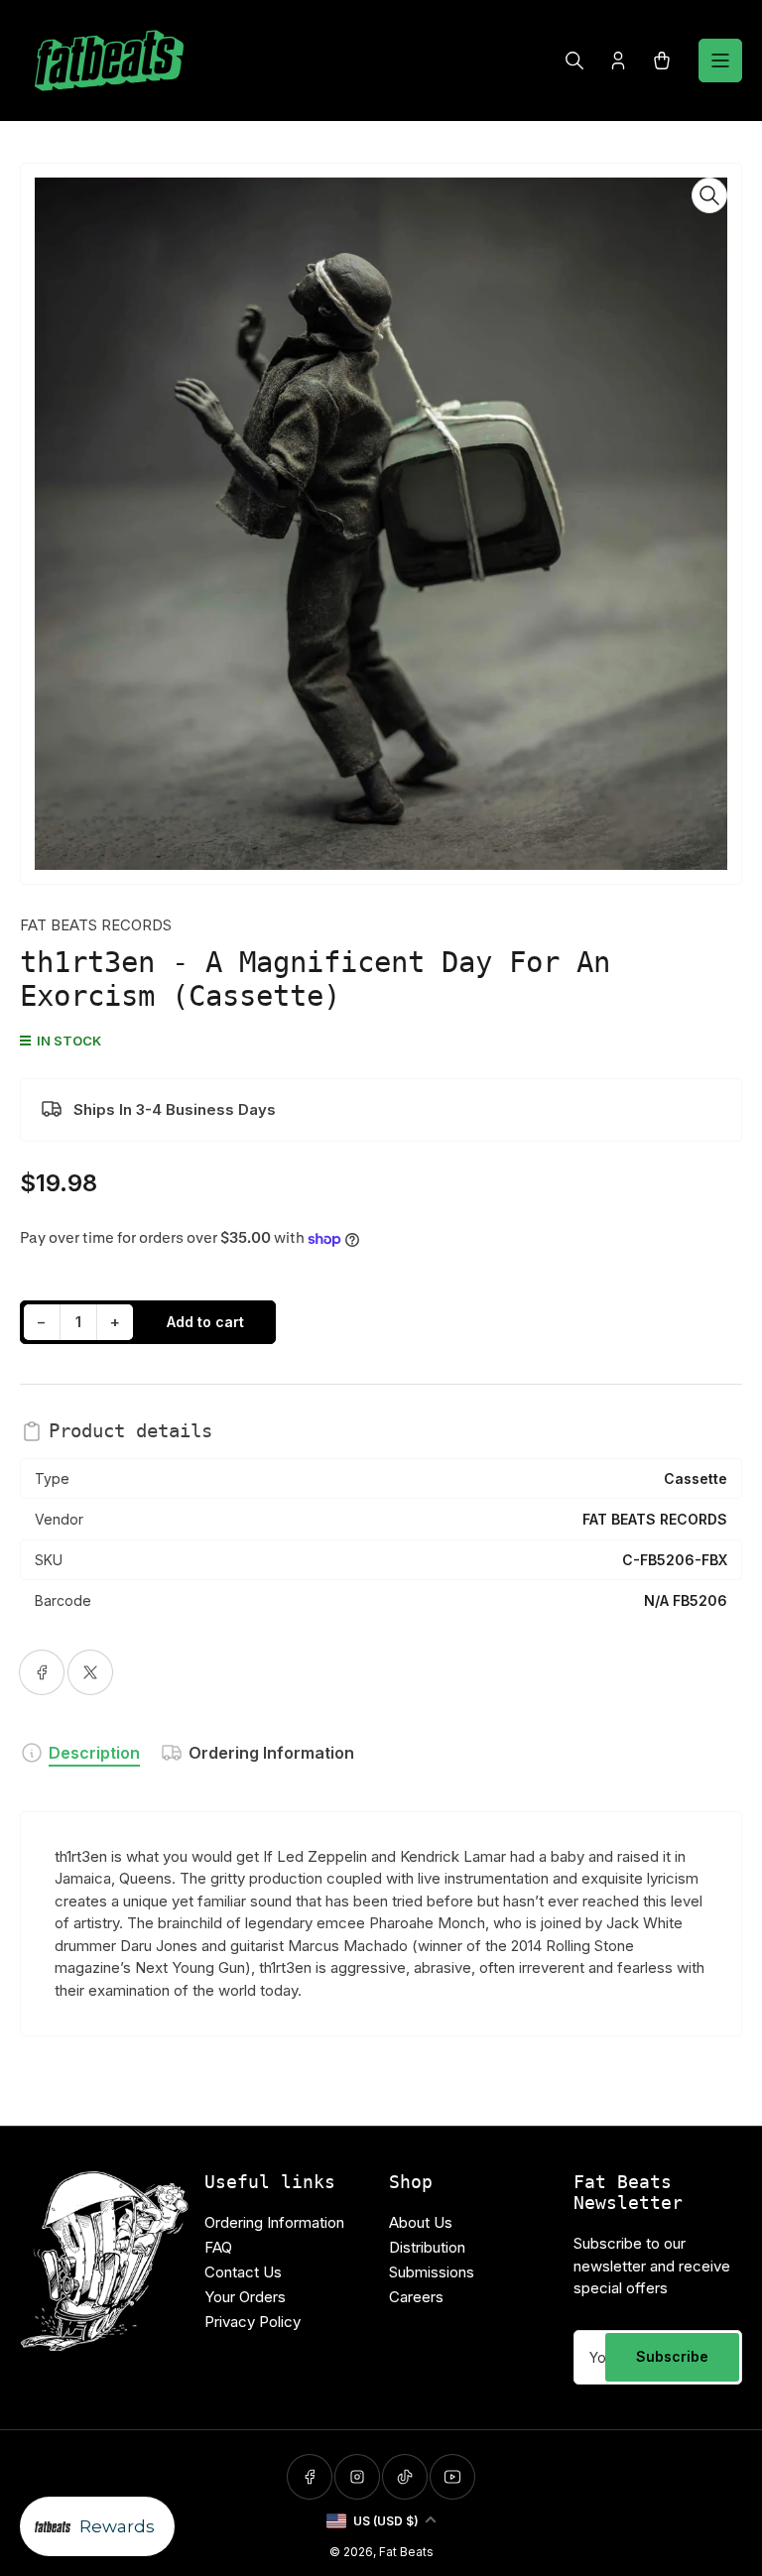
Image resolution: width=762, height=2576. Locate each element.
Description (94, 1753)
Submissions (432, 2272)
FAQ (218, 2247)
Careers (416, 2297)
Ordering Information (271, 1753)
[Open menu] (720, 61)
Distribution (427, 2247)
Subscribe (672, 2356)
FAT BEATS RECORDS (96, 925)
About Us (421, 2222)
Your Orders (245, 2297)
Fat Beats (406, 2552)
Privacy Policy (253, 2322)
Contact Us (243, 2272)
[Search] (574, 61)
